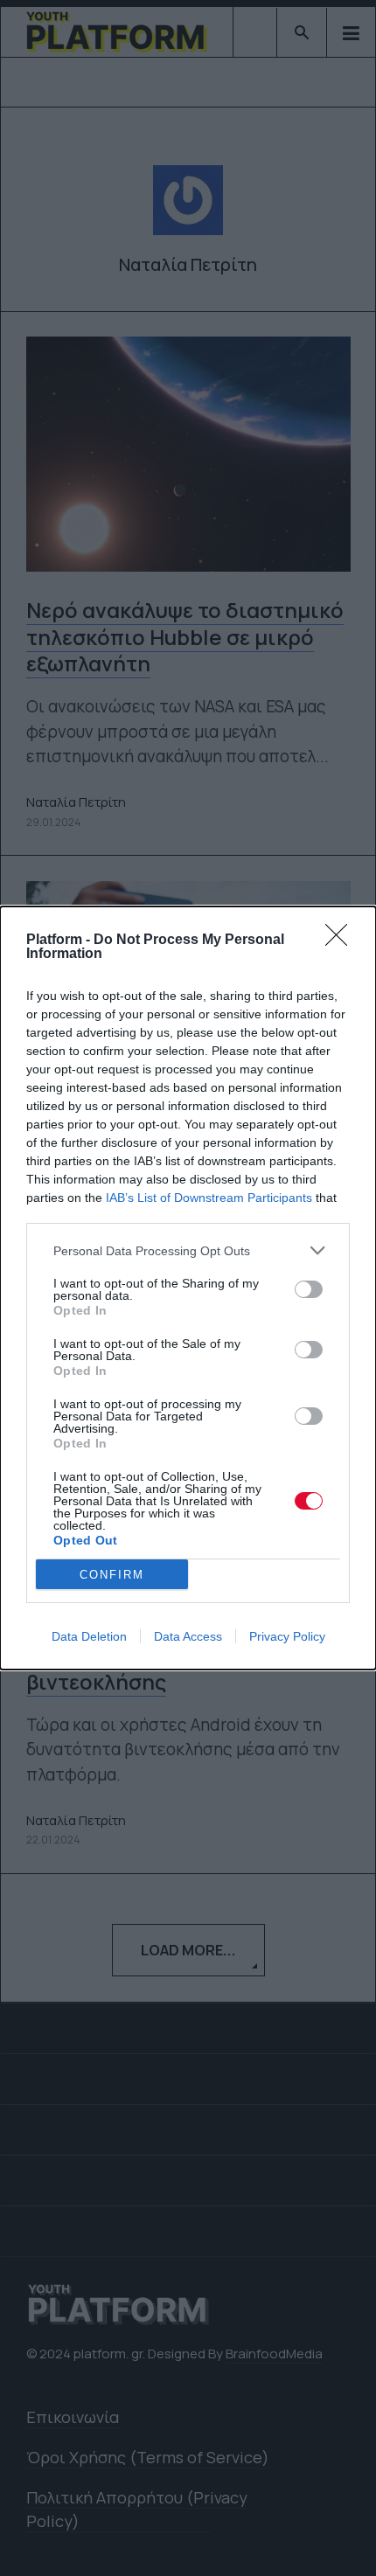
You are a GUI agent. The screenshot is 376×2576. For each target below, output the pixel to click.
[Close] (342, 941)
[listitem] (188, 1250)
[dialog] (188, 1288)
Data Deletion (89, 1636)
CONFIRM (112, 1575)
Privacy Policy (287, 1636)
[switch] (309, 1289)
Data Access (188, 1636)
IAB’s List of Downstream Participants (209, 1198)
